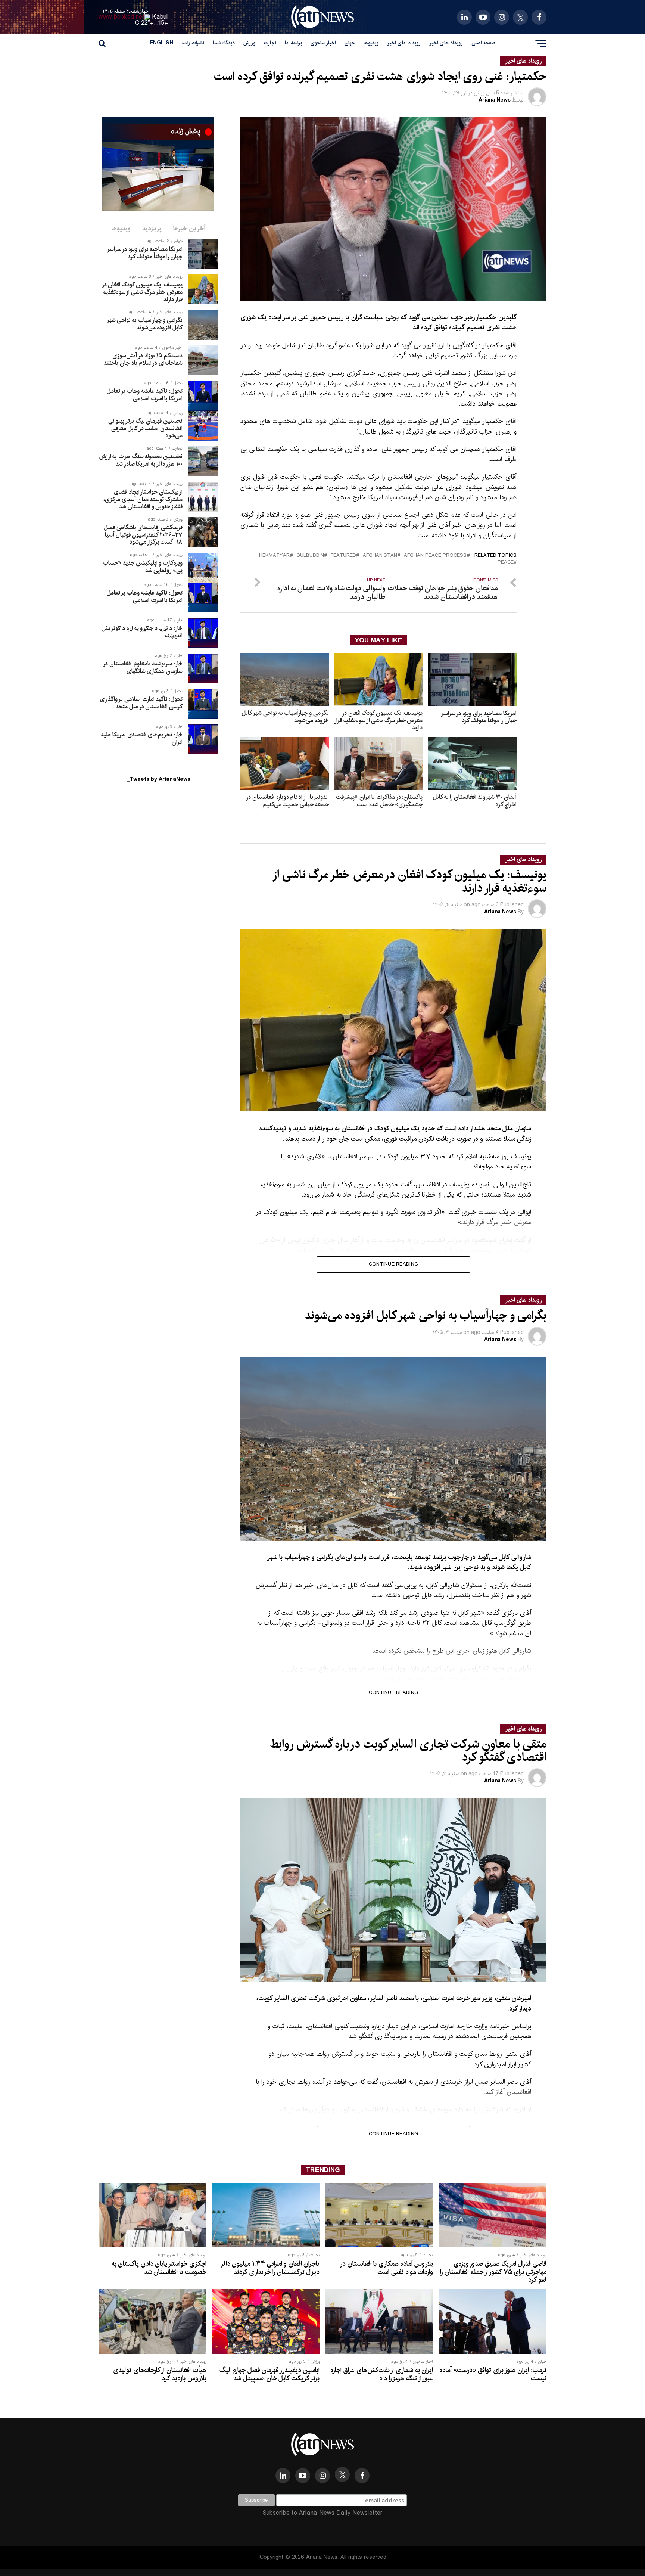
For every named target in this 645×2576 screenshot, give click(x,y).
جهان (350, 43)
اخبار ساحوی (323, 43)
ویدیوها (371, 43)
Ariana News (495, 100)
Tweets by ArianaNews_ (158, 779)
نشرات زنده (193, 43)
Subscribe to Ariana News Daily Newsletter (322, 2513)
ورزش (249, 43)
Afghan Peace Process (435, 556)
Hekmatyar (274, 556)
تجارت (270, 43)
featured (343, 556)
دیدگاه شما (224, 43)
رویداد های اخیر (446, 43)
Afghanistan (380, 556)
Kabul (160, 17)
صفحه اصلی (483, 43)
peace (506, 563)
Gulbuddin (310, 556)
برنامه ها (293, 43)
